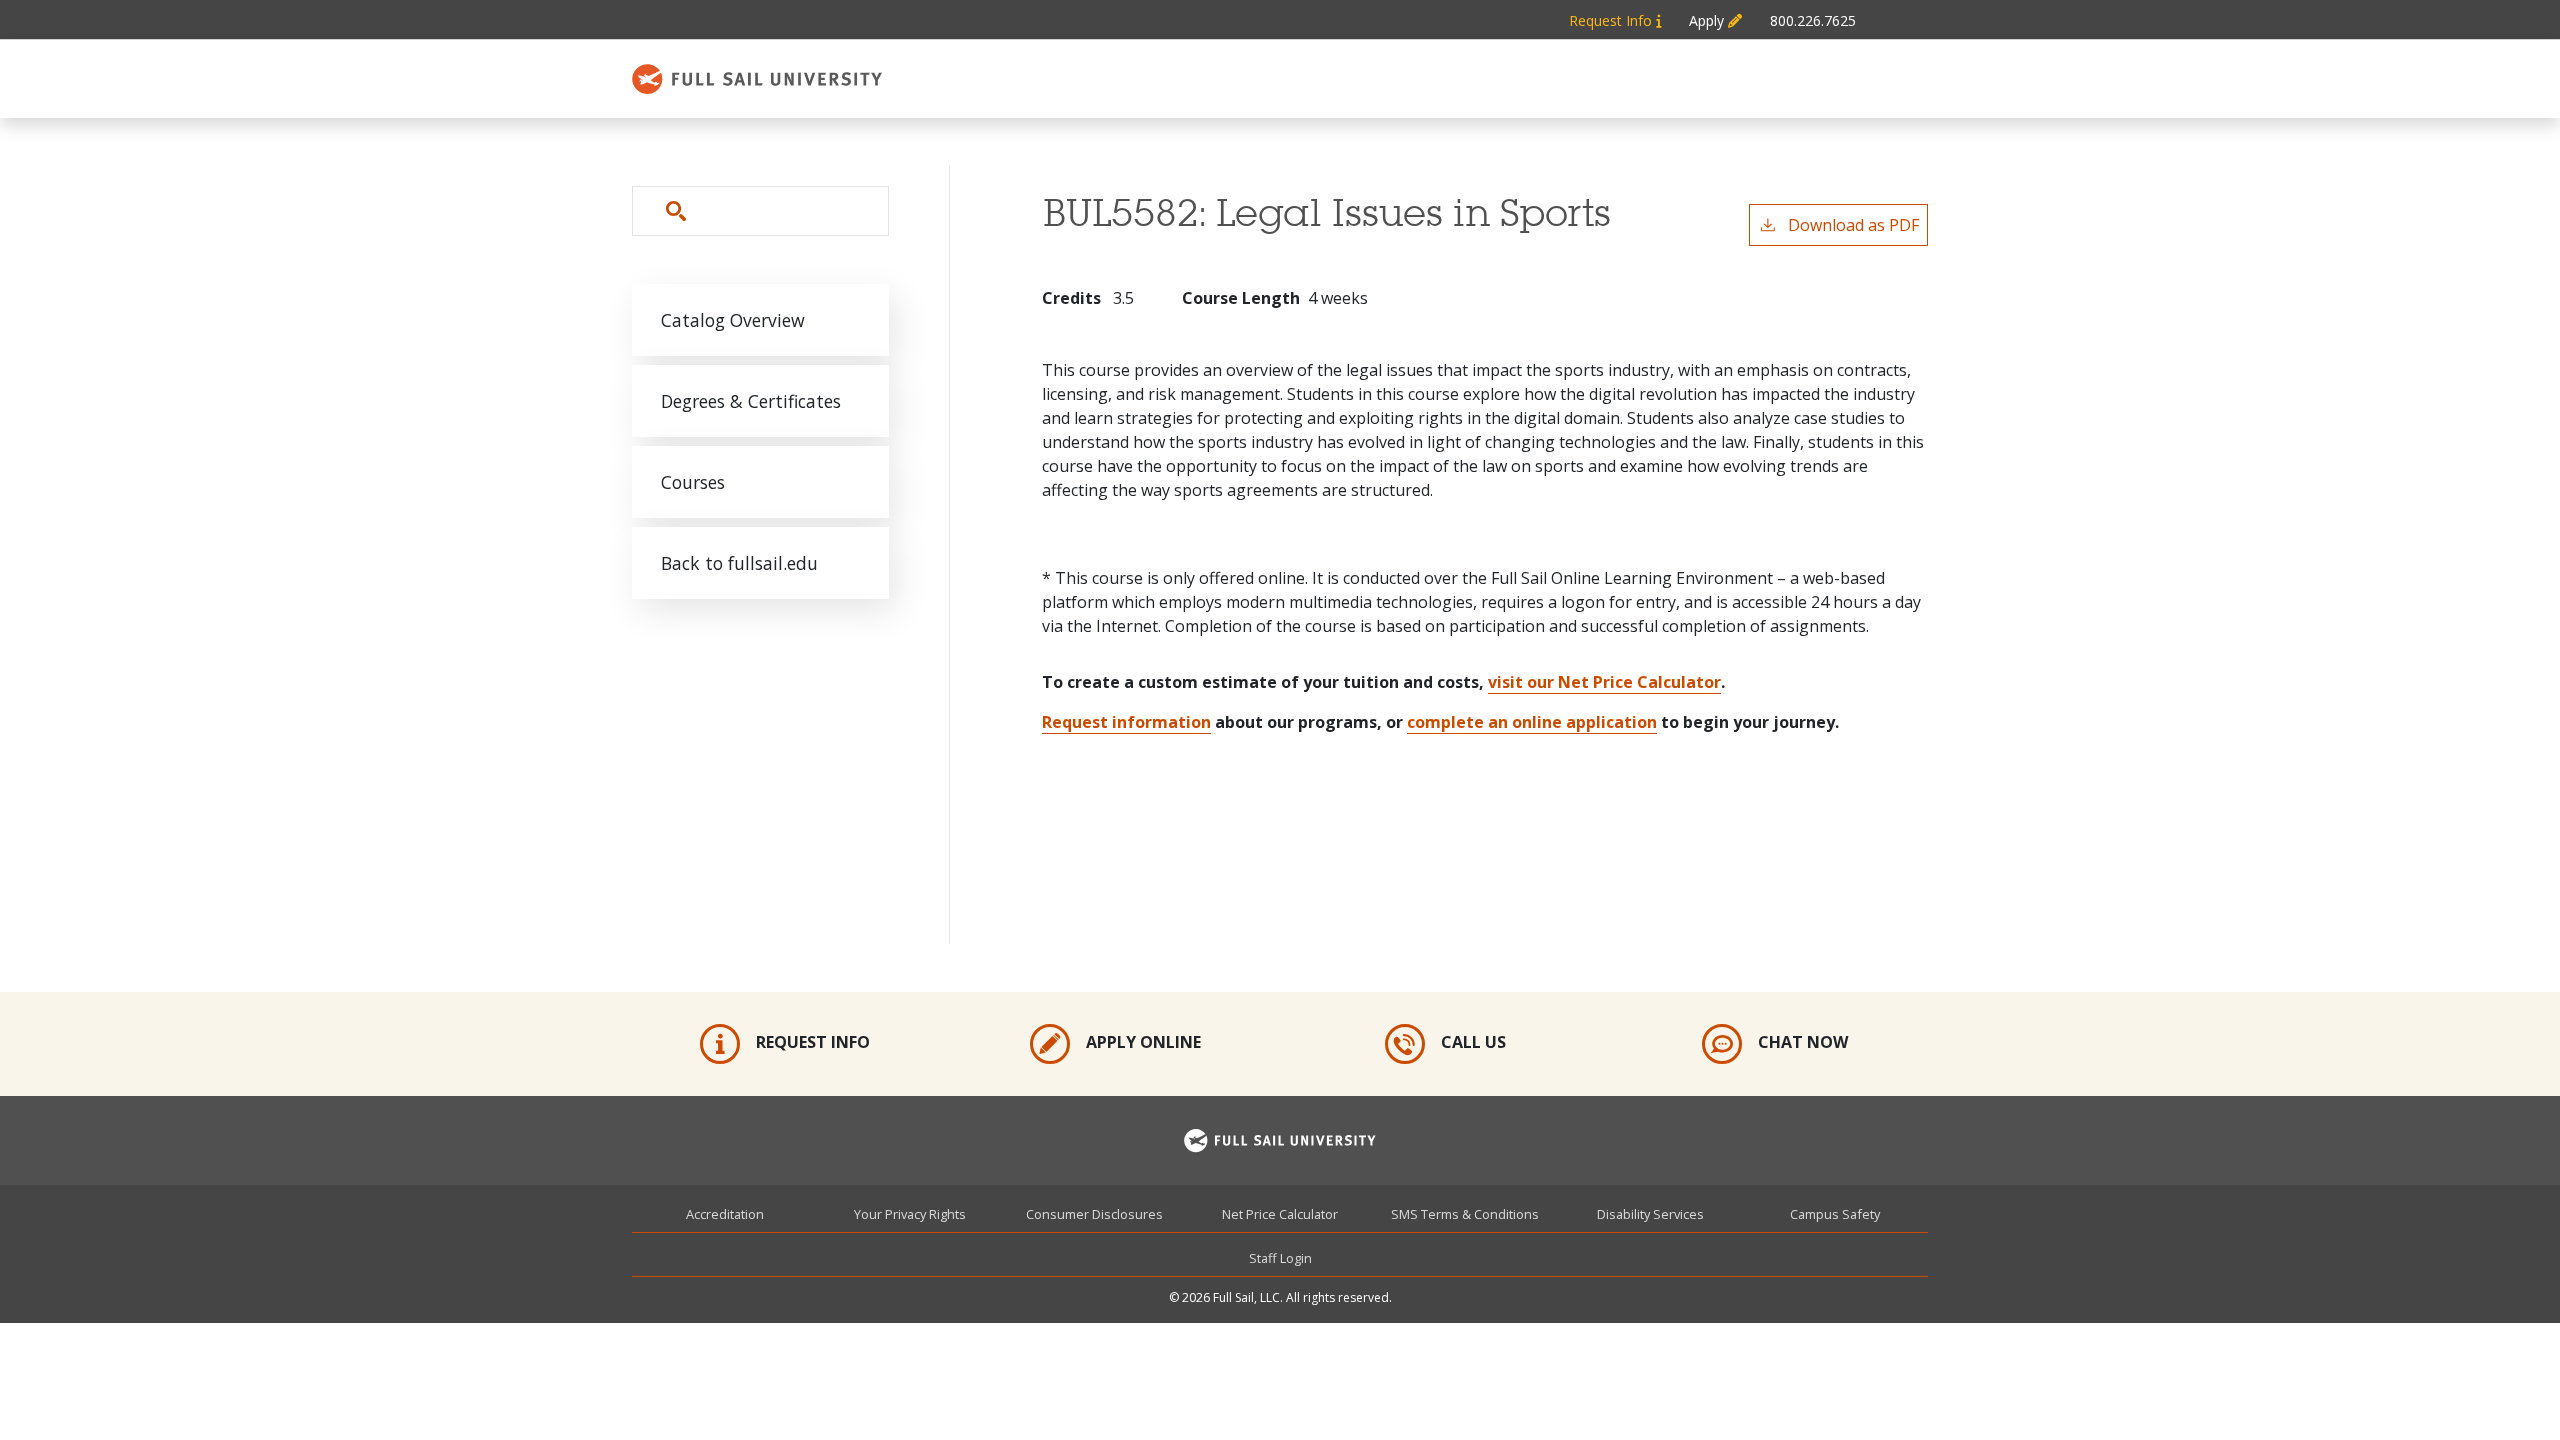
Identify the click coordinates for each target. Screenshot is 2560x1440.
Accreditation (725, 1214)
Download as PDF (1853, 225)
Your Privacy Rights (910, 1214)
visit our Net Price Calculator (1604, 682)
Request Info (1612, 20)
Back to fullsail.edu (739, 563)
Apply (1708, 20)
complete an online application (1532, 722)
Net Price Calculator (1280, 1214)
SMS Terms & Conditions (1465, 1214)
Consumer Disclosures (1094, 1214)
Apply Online (1143, 1042)
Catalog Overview (733, 320)
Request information (1126, 722)
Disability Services (1650, 1214)
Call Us (1473, 1042)
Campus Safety (1835, 1214)
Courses (693, 482)
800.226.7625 (1813, 20)
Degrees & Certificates (751, 401)
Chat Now (1803, 1042)
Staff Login (1280, 1258)
